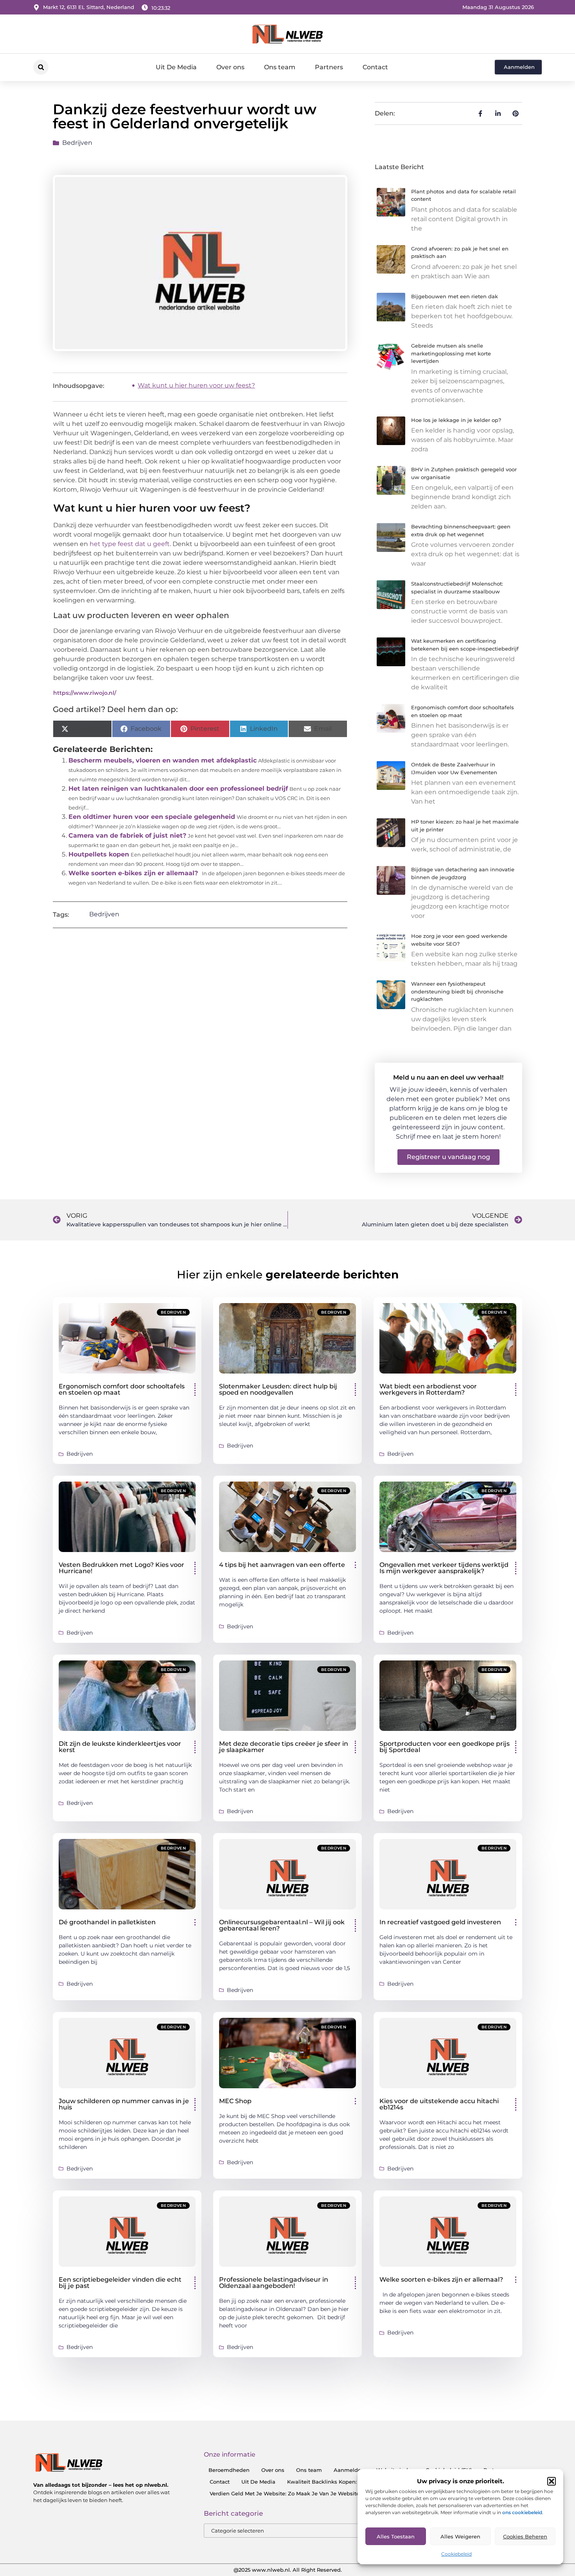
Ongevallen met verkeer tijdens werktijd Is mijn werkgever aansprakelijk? (444, 1568)
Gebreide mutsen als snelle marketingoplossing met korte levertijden (451, 353)
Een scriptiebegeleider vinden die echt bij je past (120, 2283)
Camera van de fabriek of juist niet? (127, 836)
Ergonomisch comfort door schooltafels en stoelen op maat (122, 1389)
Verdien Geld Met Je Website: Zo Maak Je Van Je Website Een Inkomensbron (310, 2493)
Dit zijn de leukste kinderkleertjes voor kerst (120, 1747)
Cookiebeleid (456, 2554)
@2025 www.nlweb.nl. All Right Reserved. (288, 2570)
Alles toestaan (396, 2536)
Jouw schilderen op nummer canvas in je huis (124, 2104)
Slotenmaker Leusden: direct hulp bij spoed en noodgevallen (278, 1389)
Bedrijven (77, 143)
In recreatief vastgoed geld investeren (440, 1922)
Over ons (230, 67)
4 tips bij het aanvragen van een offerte (282, 1565)
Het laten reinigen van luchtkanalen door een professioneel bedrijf (178, 789)
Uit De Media (176, 67)
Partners (329, 67)
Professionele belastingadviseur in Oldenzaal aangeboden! (274, 2283)
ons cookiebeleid (522, 2512)
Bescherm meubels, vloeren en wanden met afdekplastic (163, 760)
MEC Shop (235, 2101)
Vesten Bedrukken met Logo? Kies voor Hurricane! (121, 1568)
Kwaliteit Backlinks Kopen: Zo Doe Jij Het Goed (349, 2482)
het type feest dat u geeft (130, 544)
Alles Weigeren (460, 2536)
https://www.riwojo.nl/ (85, 693)
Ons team (280, 67)
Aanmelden (349, 2470)
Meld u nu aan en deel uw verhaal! (448, 1077)
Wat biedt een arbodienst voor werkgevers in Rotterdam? (428, 1389)
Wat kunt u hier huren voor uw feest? (196, 385)
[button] (552, 2481)
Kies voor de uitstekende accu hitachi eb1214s (439, 2104)
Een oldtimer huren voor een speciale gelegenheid (152, 817)
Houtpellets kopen (99, 854)
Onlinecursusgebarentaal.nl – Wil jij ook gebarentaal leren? (282, 1925)
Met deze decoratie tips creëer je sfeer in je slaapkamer (284, 1747)
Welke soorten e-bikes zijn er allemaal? (133, 873)
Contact (375, 67)
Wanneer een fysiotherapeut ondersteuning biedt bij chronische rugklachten (457, 991)
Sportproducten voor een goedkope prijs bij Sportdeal (445, 1747)
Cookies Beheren (525, 2536)
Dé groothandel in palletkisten (107, 1922)
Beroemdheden (229, 2470)
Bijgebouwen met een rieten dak (455, 296)
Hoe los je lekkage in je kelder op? (456, 420)
